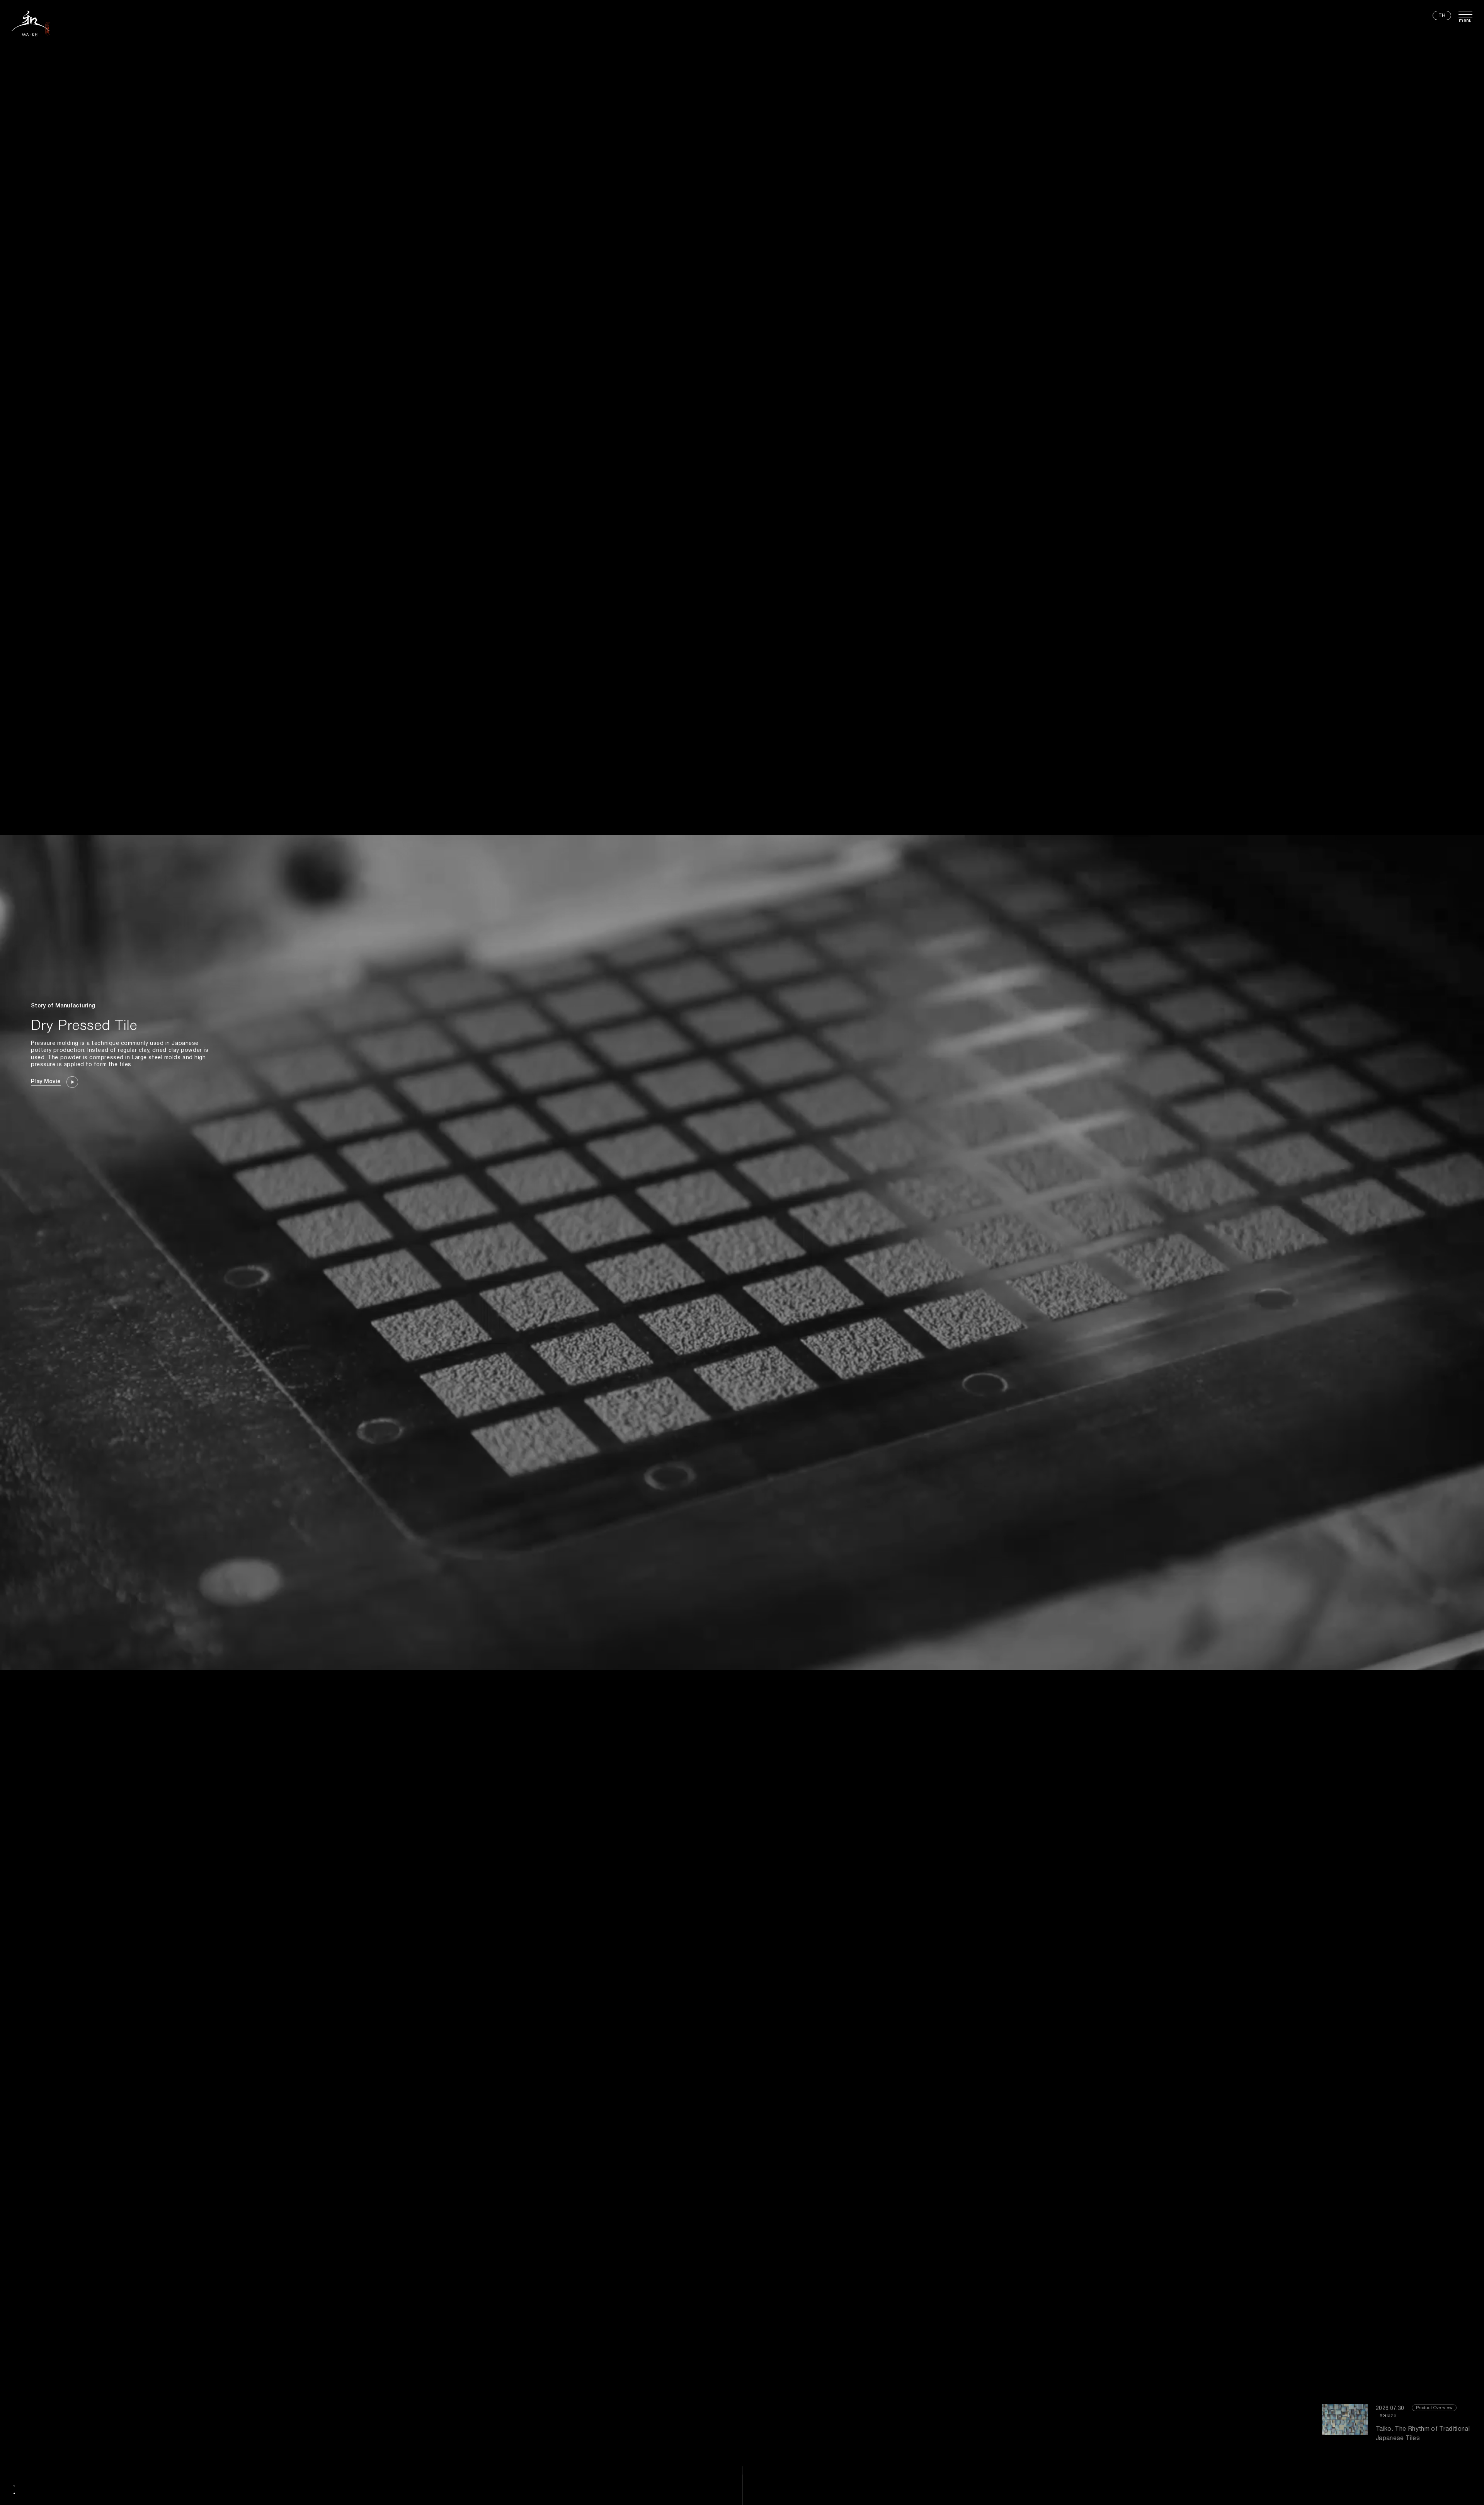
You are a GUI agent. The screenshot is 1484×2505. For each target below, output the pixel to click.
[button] (14, 2486)
